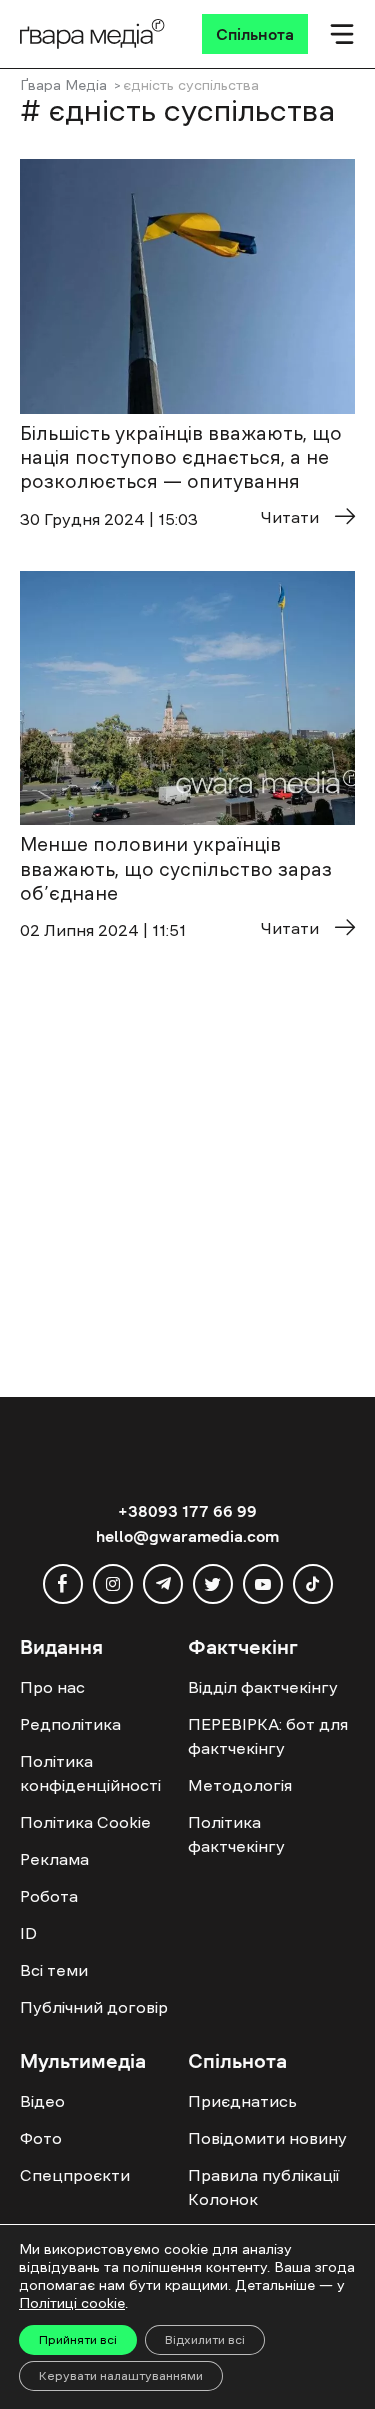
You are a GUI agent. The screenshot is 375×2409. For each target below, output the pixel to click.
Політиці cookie (72, 2303)
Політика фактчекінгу (236, 1834)
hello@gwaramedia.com (187, 1536)
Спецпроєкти (75, 2175)
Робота (49, 1896)
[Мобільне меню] (342, 34)
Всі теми (54, 1970)
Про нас (52, 1687)
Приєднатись (242, 2101)
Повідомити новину (267, 2138)
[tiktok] (313, 1584)
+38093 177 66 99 (187, 1511)
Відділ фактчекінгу (263, 1687)
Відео (42, 2101)
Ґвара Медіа (63, 85)
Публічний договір (94, 2007)
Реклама (54, 1859)
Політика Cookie (85, 1822)
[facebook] (63, 1584)
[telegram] (163, 1584)
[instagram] (113, 1584)
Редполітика (70, 1724)
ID (28, 1933)
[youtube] (263, 1584)
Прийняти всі (78, 2340)
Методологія (240, 1785)
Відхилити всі (205, 2340)
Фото (41, 2138)
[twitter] (213, 1584)
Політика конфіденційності (90, 1773)
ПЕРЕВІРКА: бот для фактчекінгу (268, 1736)
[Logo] (92, 34)
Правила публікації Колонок (263, 2187)
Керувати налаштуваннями (121, 2376)
